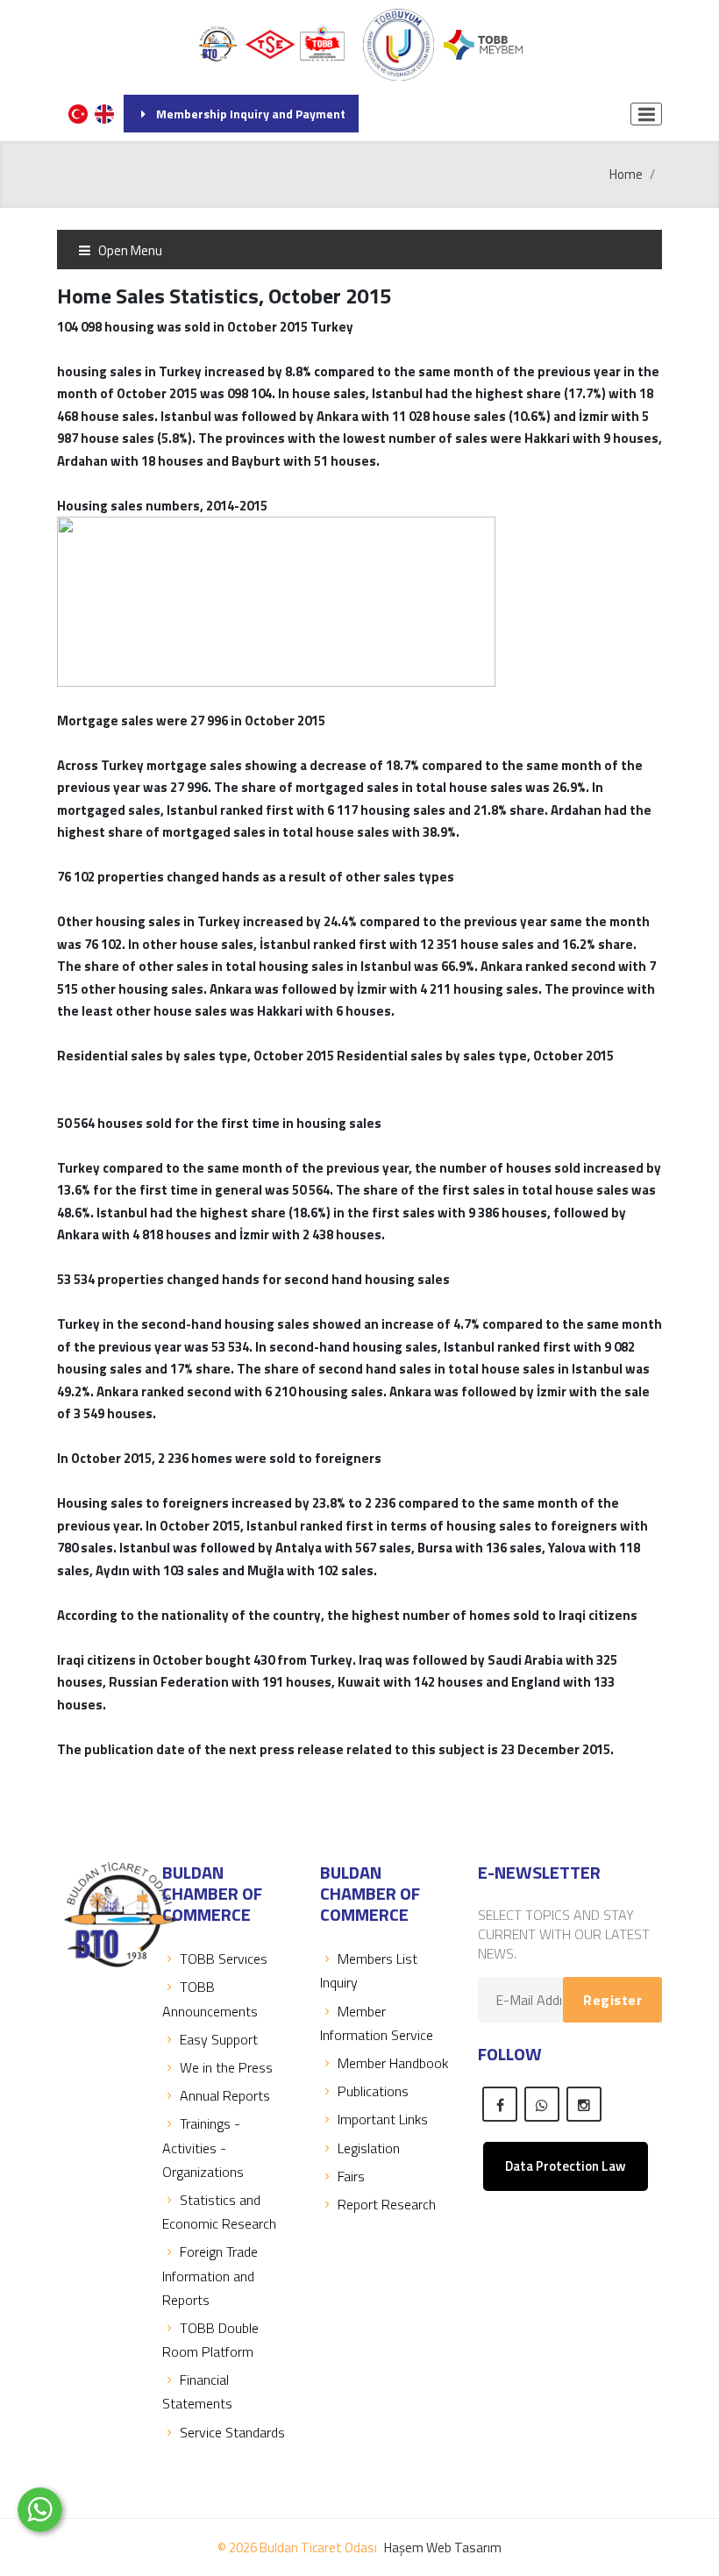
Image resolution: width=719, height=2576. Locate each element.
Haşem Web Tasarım (443, 2547)
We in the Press (226, 2067)
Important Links (383, 2119)
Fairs (351, 2176)
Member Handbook (393, 2063)
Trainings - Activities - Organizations (203, 2147)
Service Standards (232, 2432)
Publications (373, 2091)
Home (626, 174)
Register (612, 2000)
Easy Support (219, 2039)
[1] (646, 114)
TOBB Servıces (224, 1959)
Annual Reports (225, 2095)
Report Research (387, 2204)
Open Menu (129, 250)
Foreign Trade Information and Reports (210, 2275)
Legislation (369, 2148)
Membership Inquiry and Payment (251, 114)
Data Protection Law (566, 2166)
